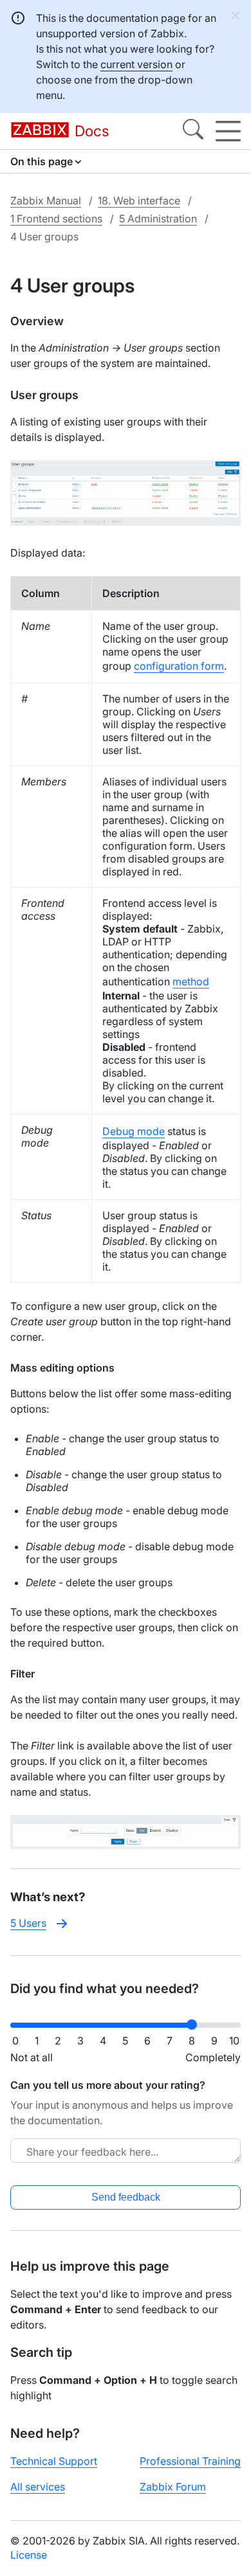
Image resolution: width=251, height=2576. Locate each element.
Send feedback (126, 2197)
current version (136, 64)
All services (38, 2487)
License (29, 2555)
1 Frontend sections (56, 219)
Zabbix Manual (46, 201)
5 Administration (158, 219)
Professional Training (190, 2461)
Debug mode (134, 1131)
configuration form (179, 666)
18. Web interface (139, 201)
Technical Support (54, 2461)
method (191, 981)
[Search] (193, 131)
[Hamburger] (228, 131)
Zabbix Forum (173, 2487)
